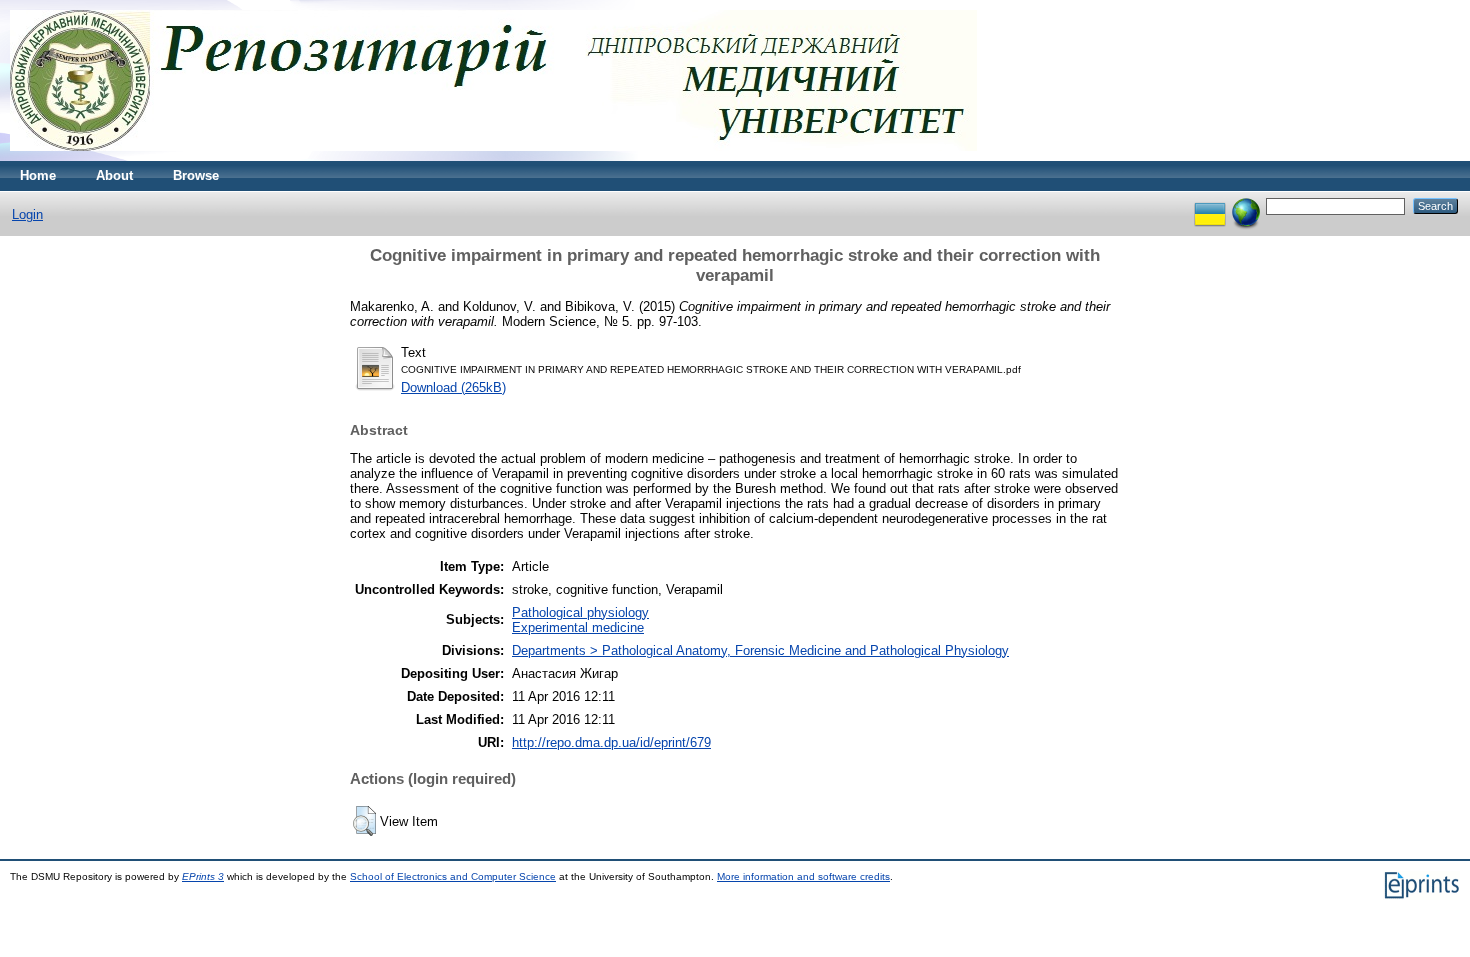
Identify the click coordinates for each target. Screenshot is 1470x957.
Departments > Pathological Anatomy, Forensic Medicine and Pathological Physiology (760, 650)
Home (38, 175)
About (114, 175)
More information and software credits (803, 876)
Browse (196, 175)
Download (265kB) (453, 387)
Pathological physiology (580, 612)
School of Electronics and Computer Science (453, 876)
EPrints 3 (203, 876)
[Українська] (1210, 205)
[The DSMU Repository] (493, 156)
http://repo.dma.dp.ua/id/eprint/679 (611, 742)
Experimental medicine (578, 627)
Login (27, 214)
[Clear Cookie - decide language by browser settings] (1246, 205)
